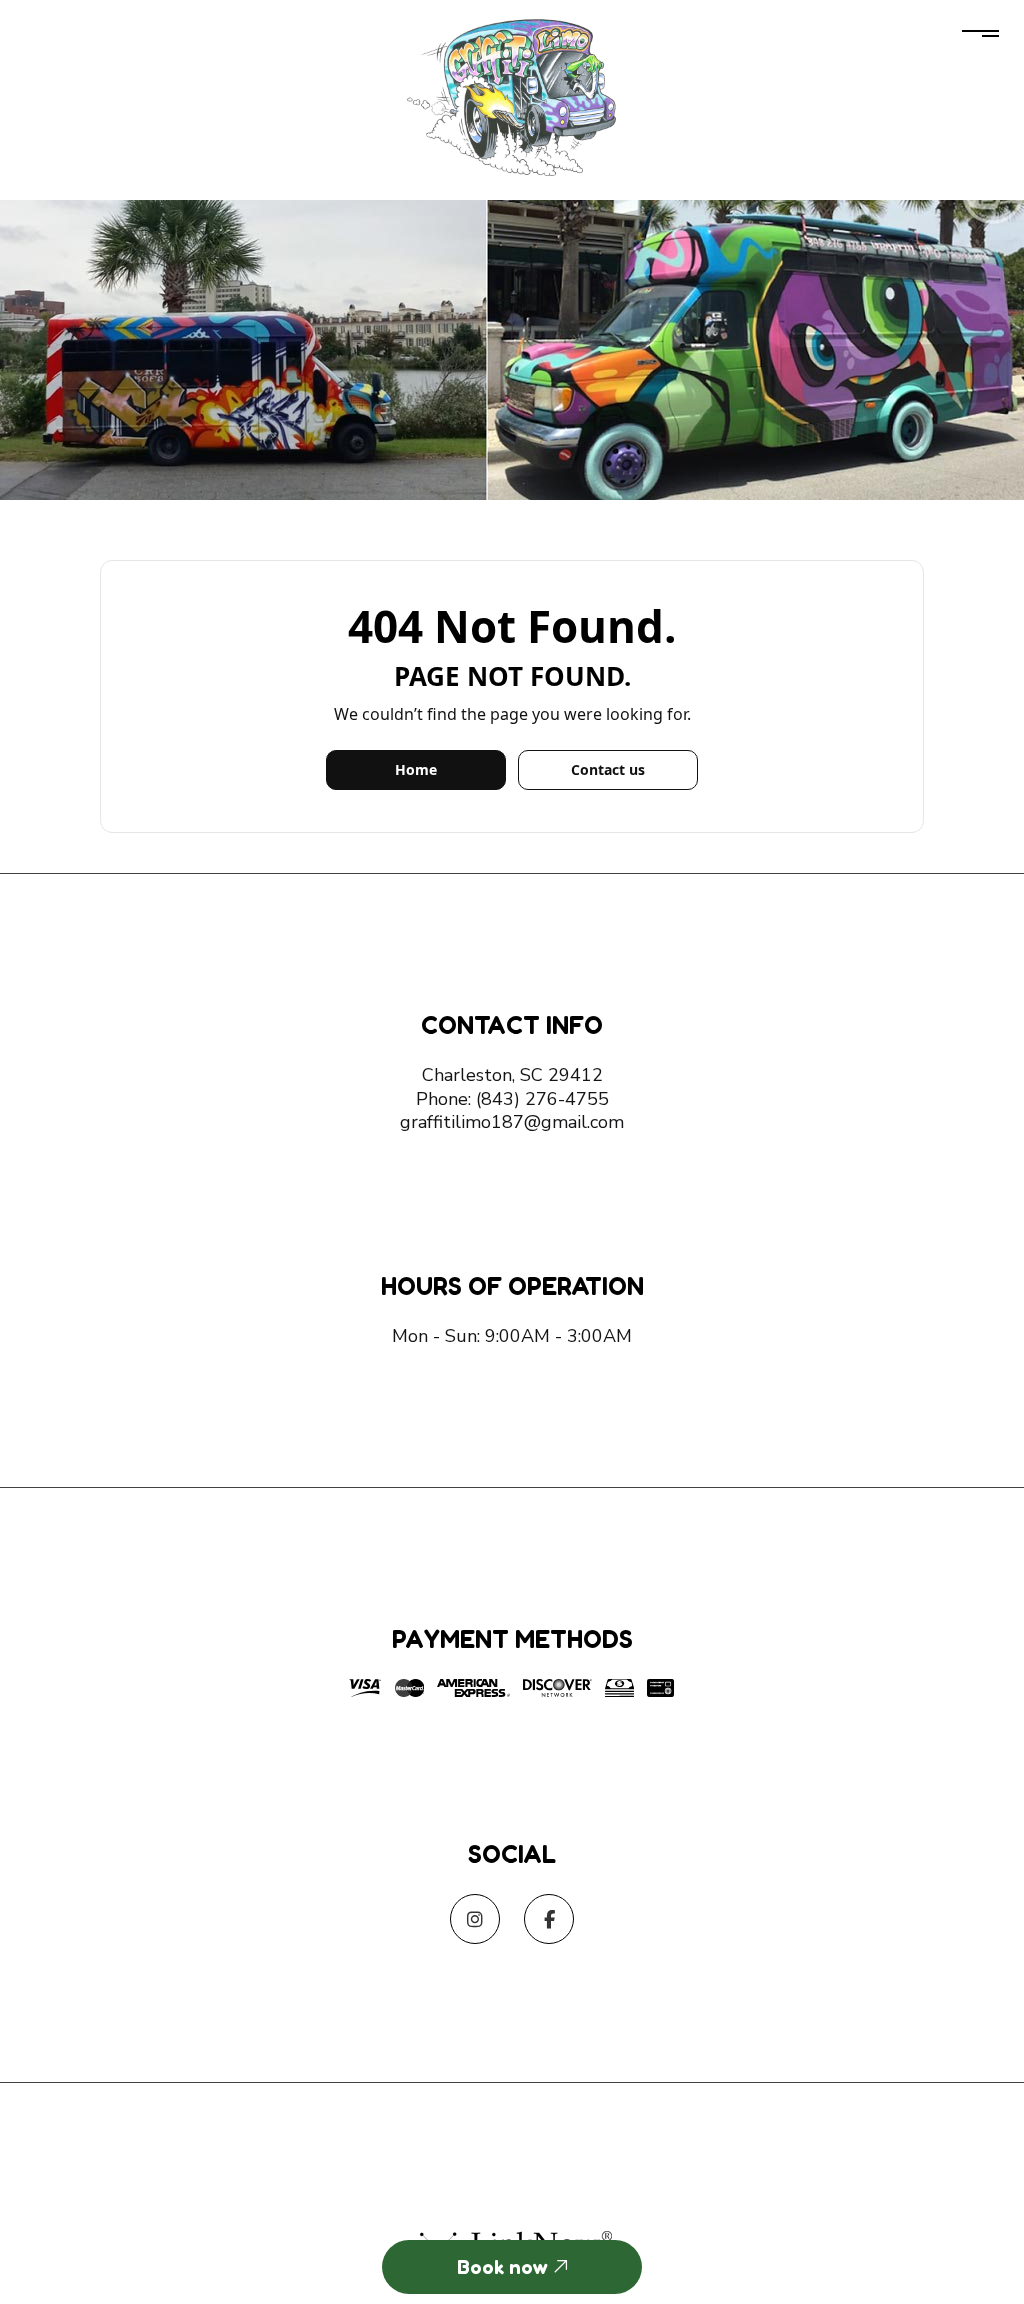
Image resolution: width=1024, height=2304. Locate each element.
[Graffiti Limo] (512, 94)
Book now (505, 2267)
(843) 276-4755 (542, 1099)
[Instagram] (475, 1921)
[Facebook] (549, 1921)
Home (416, 769)
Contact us (608, 769)
